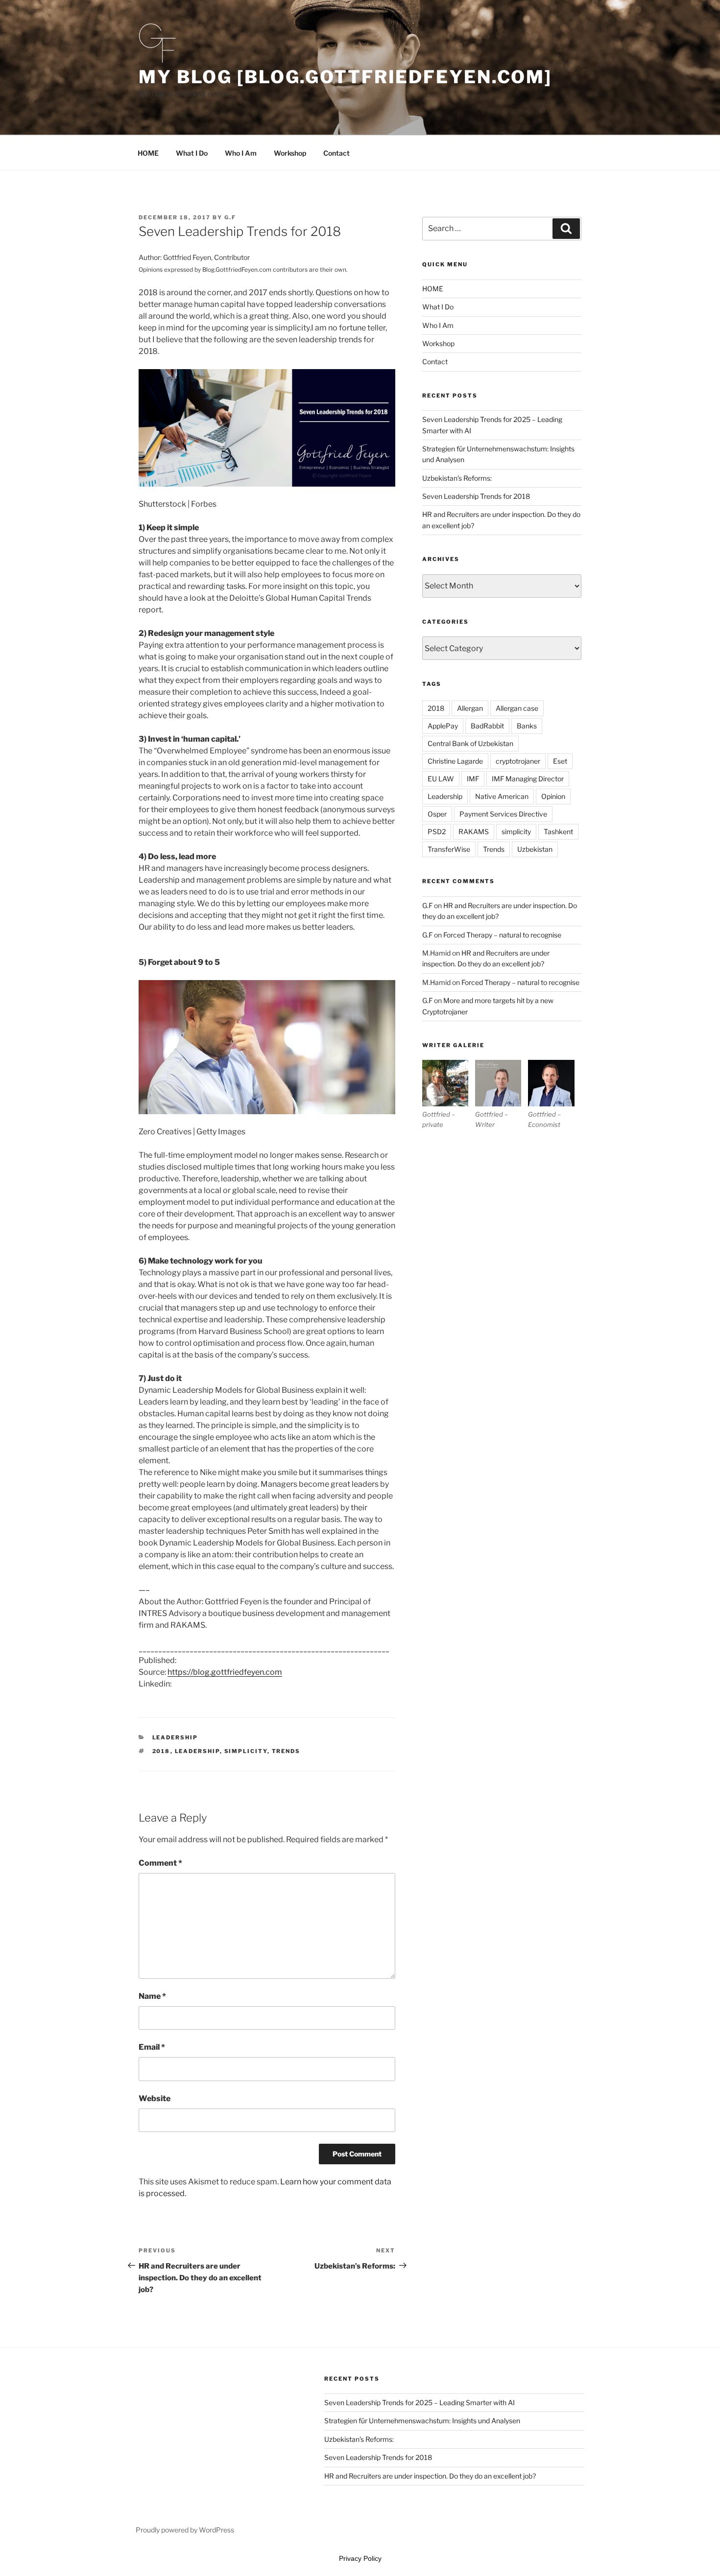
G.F (230, 217)
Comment (160, 1863)
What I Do (192, 153)
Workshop (290, 153)
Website (155, 2098)
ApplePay (443, 726)
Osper (437, 814)
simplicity (246, 1751)
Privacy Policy (360, 2558)
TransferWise (449, 849)
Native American (502, 796)
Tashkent (558, 831)
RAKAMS (474, 831)
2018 (161, 1751)
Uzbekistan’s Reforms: (457, 478)
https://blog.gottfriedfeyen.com (225, 1672)
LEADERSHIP (175, 1737)
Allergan (470, 708)
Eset (560, 761)
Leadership (197, 1751)
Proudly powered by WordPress (185, 2530)
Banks (527, 726)
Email (152, 2047)
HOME (148, 153)
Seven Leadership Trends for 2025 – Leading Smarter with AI (420, 2402)
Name (152, 1996)
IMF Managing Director (528, 779)
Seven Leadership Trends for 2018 (476, 496)
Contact (336, 153)
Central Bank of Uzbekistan (470, 743)
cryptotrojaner (518, 761)
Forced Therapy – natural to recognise (502, 935)
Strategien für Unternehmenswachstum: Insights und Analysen (422, 2421)
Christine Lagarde (455, 761)
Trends (286, 1751)
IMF (473, 779)
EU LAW (441, 779)
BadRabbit (487, 726)
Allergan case (517, 708)
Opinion (553, 796)
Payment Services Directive (503, 814)
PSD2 (437, 831)
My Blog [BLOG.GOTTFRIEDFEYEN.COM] (345, 77)
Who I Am (241, 153)
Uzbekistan (535, 849)
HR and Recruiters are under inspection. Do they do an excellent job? (430, 2476)
